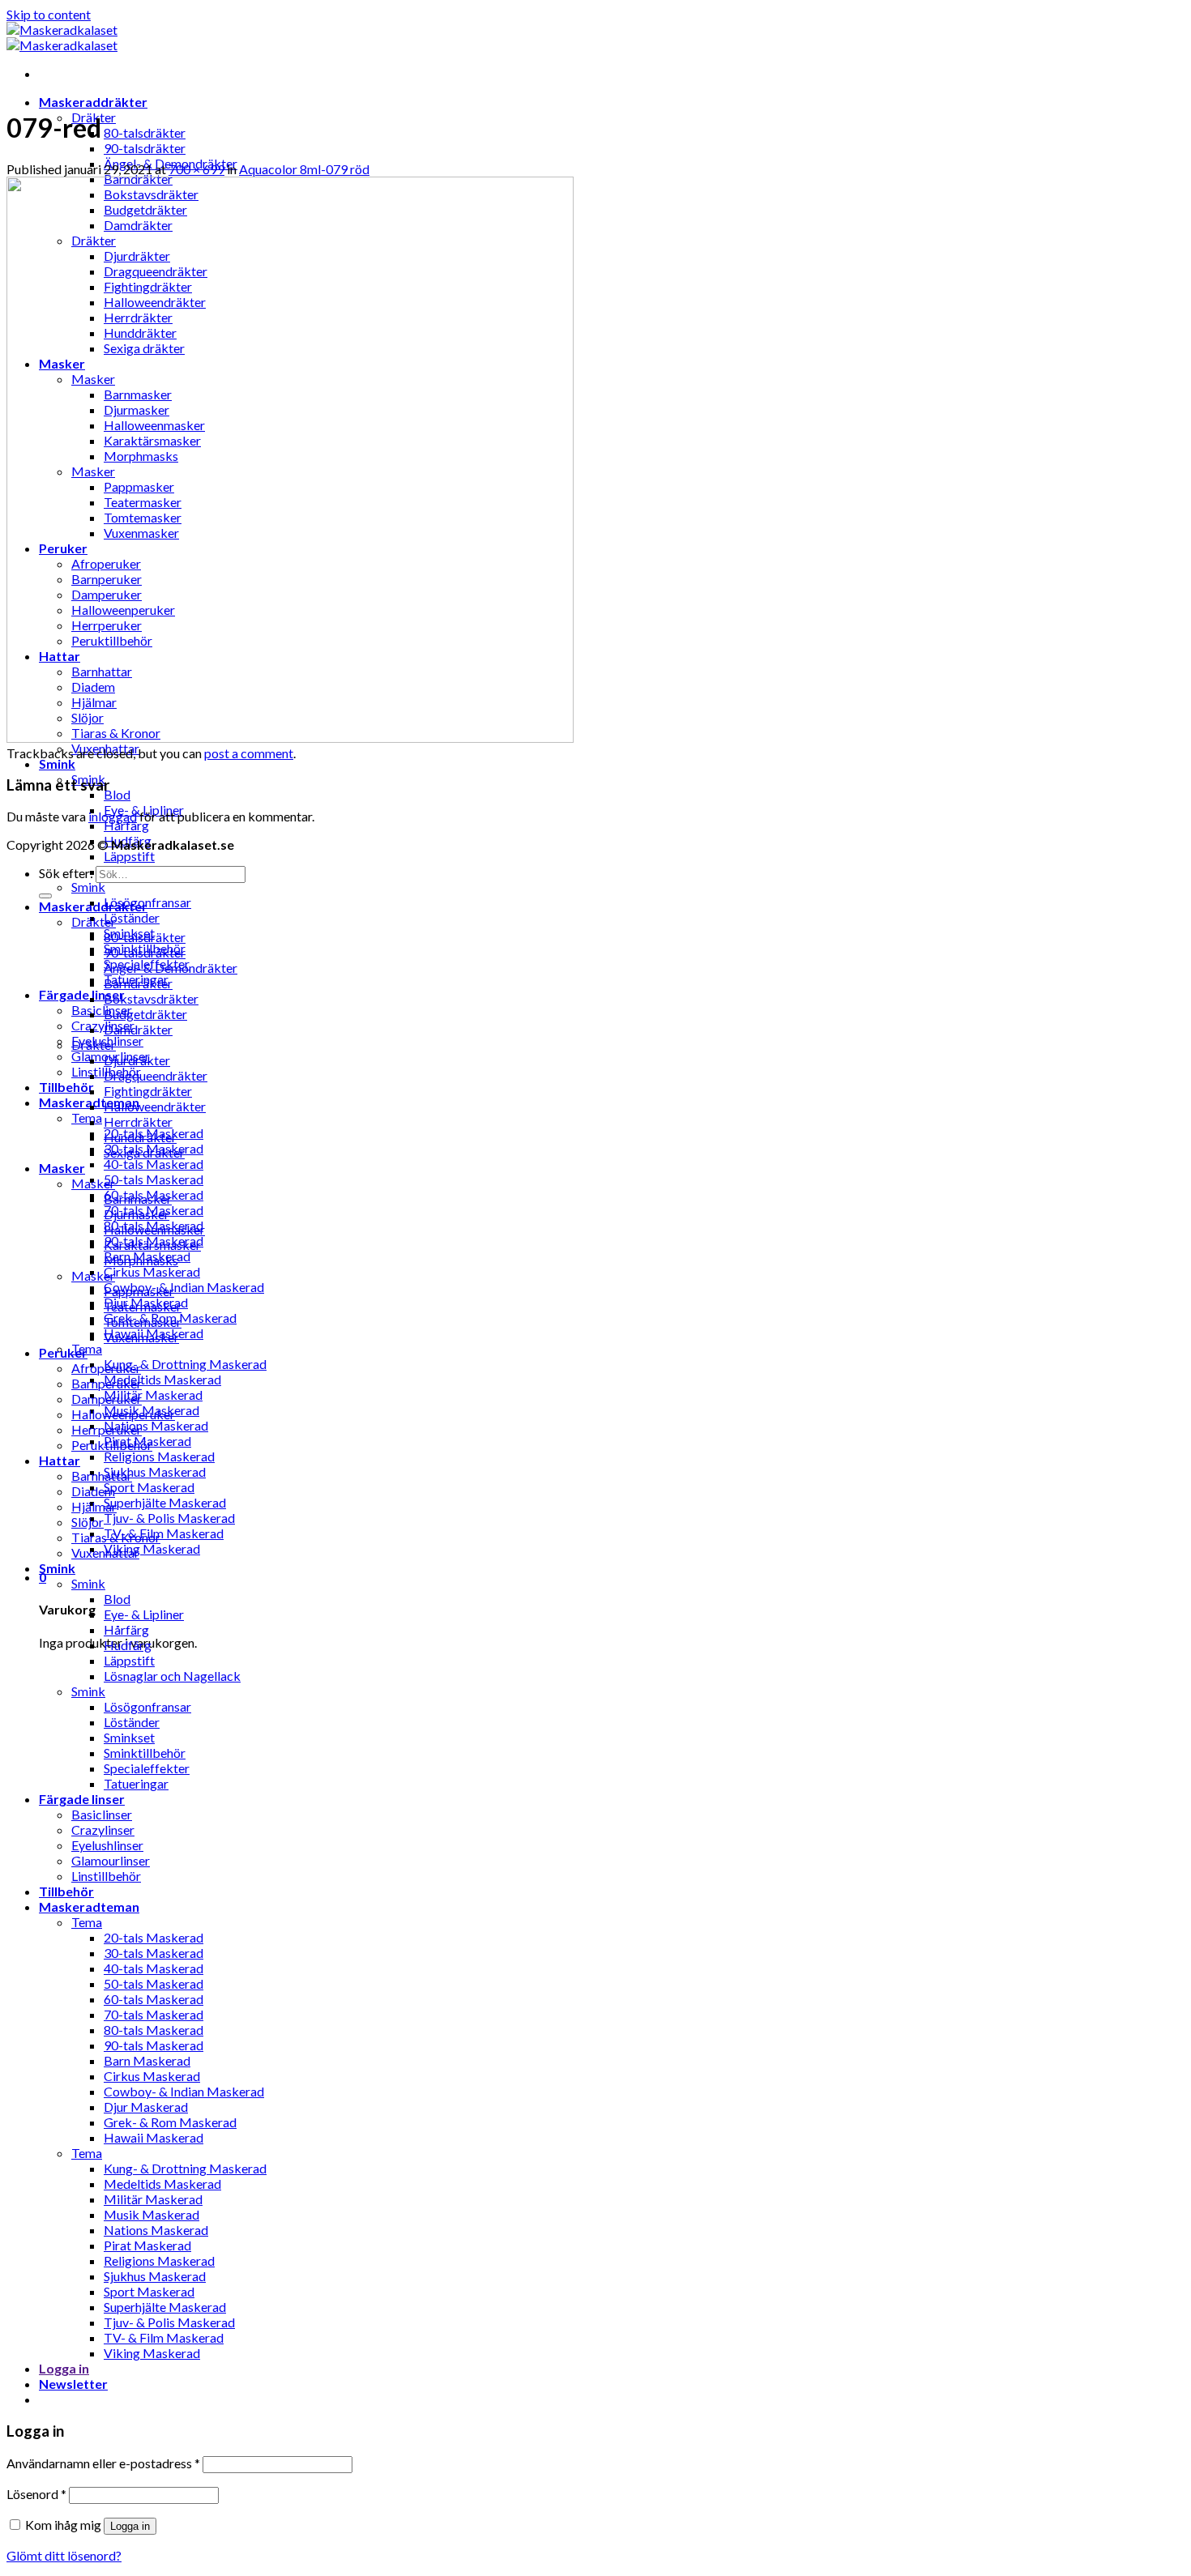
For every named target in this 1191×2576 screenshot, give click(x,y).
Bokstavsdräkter (151, 998)
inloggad (113, 816)
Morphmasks (141, 1260)
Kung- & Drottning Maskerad (185, 1364)
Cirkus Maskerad (152, 1271)
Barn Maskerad (147, 2060)
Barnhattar (102, 1476)
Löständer (132, 917)
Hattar (60, 1460)
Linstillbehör (106, 1876)
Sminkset (129, 1737)
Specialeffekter (147, 1768)
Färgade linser (82, 994)
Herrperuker (107, 1429)
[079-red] (290, 738)
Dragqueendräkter (156, 1075)
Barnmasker (138, 1198)
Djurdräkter (137, 1060)
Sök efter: (66, 873)
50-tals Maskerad (154, 1179)
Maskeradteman (89, 1906)
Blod (117, 794)
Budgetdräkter (145, 1014)
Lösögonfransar (147, 902)
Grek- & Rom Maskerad (170, 2122)
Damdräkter (138, 1029)
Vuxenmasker (141, 1337)
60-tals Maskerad (154, 1999)
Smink (57, 763)
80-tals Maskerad (154, 2030)
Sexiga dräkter (144, 1152)
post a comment (249, 753)
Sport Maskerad (149, 1487)
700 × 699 (196, 169)
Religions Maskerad (159, 1456)
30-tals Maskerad (154, 1953)
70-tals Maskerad (154, 2014)
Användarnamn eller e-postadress (103, 2463)
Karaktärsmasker (152, 1245)
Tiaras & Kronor (116, 1537)
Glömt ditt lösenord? (64, 2555)
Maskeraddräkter (93, 102)
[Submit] (45, 896)
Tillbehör (66, 1087)
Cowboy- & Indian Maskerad (184, 1287)
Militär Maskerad (153, 1395)
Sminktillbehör (145, 1753)
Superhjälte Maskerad (165, 1502)
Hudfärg (128, 1645)
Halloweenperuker (123, 1414)
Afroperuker (106, 1368)
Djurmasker (137, 1214)
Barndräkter (138, 983)
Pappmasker (139, 1291)
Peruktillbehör (112, 1445)
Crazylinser (103, 1025)
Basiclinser (102, 1010)
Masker (62, 1168)
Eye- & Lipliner (144, 1614)
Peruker (63, 1352)
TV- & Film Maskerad (164, 1533)
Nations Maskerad (156, 1425)
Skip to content (49, 14)
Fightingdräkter (148, 1091)
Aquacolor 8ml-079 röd (304, 169)
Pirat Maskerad (147, 2245)
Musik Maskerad (152, 2214)
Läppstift (129, 856)
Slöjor (88, 1522)
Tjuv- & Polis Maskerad (169, 1518)
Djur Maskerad (146, 2107)
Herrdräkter (138, 1122)
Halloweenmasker (154, 1229)
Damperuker (107, 1399)
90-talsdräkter (145, 148)
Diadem (93, 1491)
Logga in (130, 2526)
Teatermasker (143, 1306)
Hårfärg (126, 825)
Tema (87, 1117)
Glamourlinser (111, 1860)
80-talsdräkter (145, 132)
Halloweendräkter (155, 1106)
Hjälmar (94, 1506)
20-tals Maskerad (154, 1937)
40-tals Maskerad (154, 1164)
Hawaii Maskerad (154, 2137)
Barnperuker (107, 1383)
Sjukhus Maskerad (155, 1471)
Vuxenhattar (105, 1552)
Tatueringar (136, 1783)
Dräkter (94, 921)
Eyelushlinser (107, 1845)
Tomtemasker (143, 1322)
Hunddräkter (140, 1137)
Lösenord (36, 2494)
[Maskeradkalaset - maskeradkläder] (62, 37)
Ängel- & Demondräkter (171, 968)
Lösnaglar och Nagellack (172, 1676)
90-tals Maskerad (154, 2045)
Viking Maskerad (152, 1548)
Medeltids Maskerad (162, 1379)
